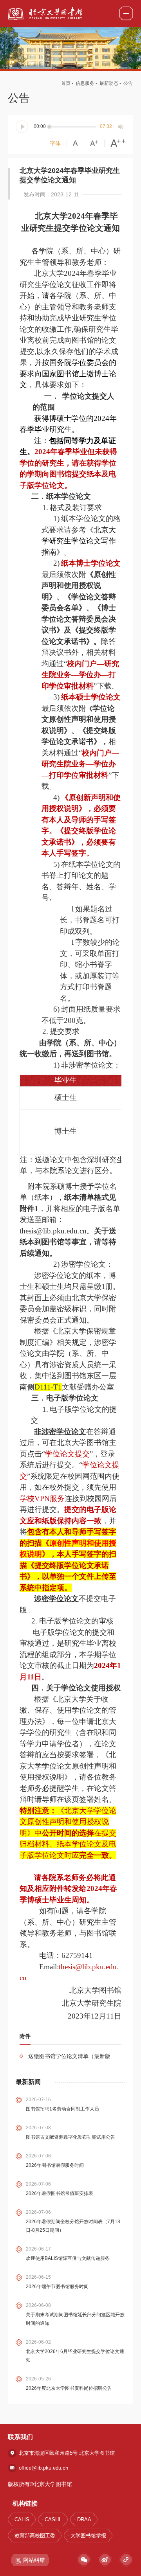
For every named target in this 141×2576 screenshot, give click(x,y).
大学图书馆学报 (88, 2536)
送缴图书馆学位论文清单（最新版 (69, 2056)
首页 (66, 83)
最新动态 (109, 83)
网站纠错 (34, 2560)
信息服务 (85, 83)
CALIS (22, 2519)
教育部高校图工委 (35, 2536)
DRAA (84, 2519)
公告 (128, 83)
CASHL (53, 2519)
